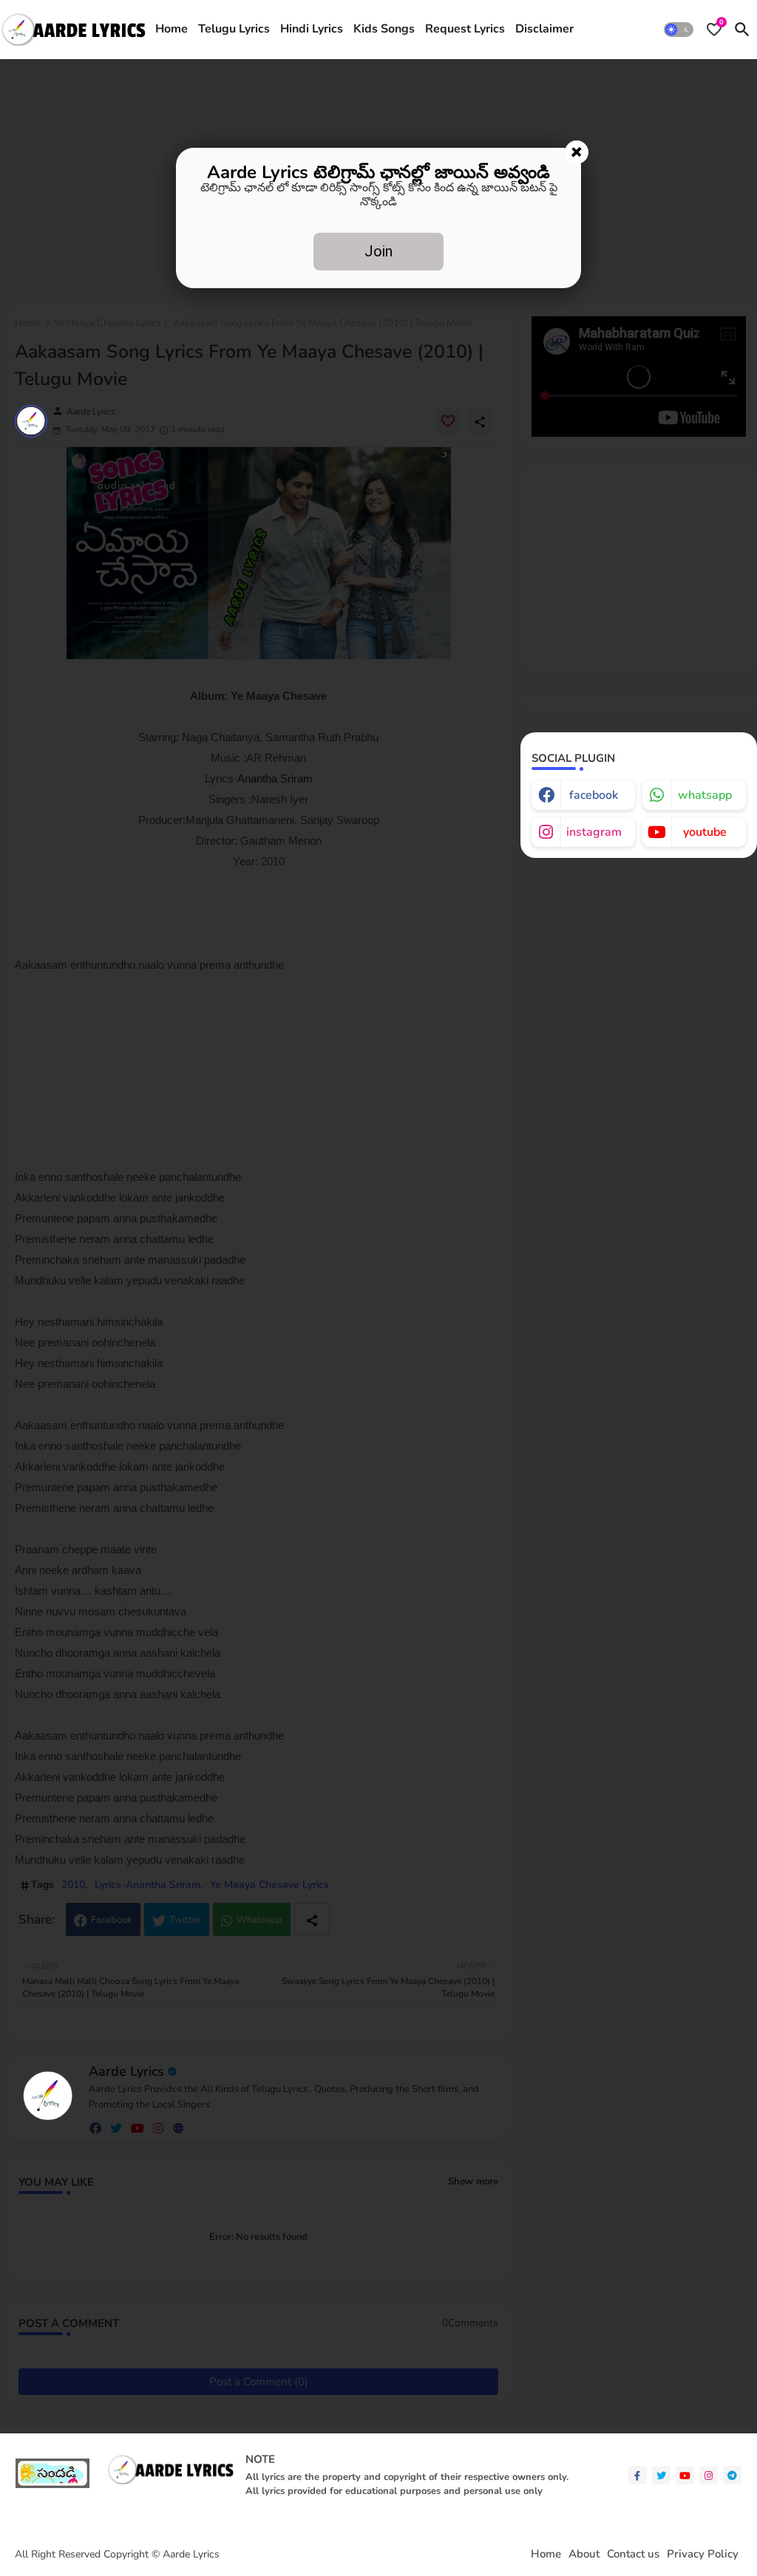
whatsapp (705, 795)
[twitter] (661, 2475)
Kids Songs (384, 29)
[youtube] (685, 2475)
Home (172, 29)
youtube (705, 832)
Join (378, 251)
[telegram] (732, 2475)
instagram (594, 832)
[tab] (172, 30)
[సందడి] (52, 2485)
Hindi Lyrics (312, 29)
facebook (594, 795)
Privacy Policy (703, 2554)
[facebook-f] (638, 2475)
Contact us (633, 2554)
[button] (679, 30)
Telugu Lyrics (234, 29)
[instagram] (709, 2475)
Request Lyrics (465, 29)
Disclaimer (544, 29)
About (584, 2554)
